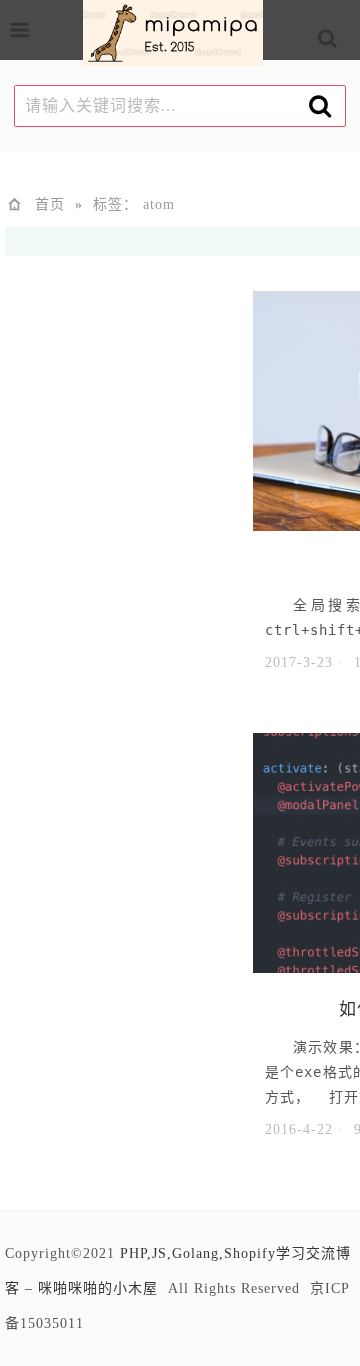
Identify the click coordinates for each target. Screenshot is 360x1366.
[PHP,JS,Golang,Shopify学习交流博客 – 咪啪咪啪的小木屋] (173, 36)
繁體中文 (353, 45)
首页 (50, 204)
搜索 (343, 41)
